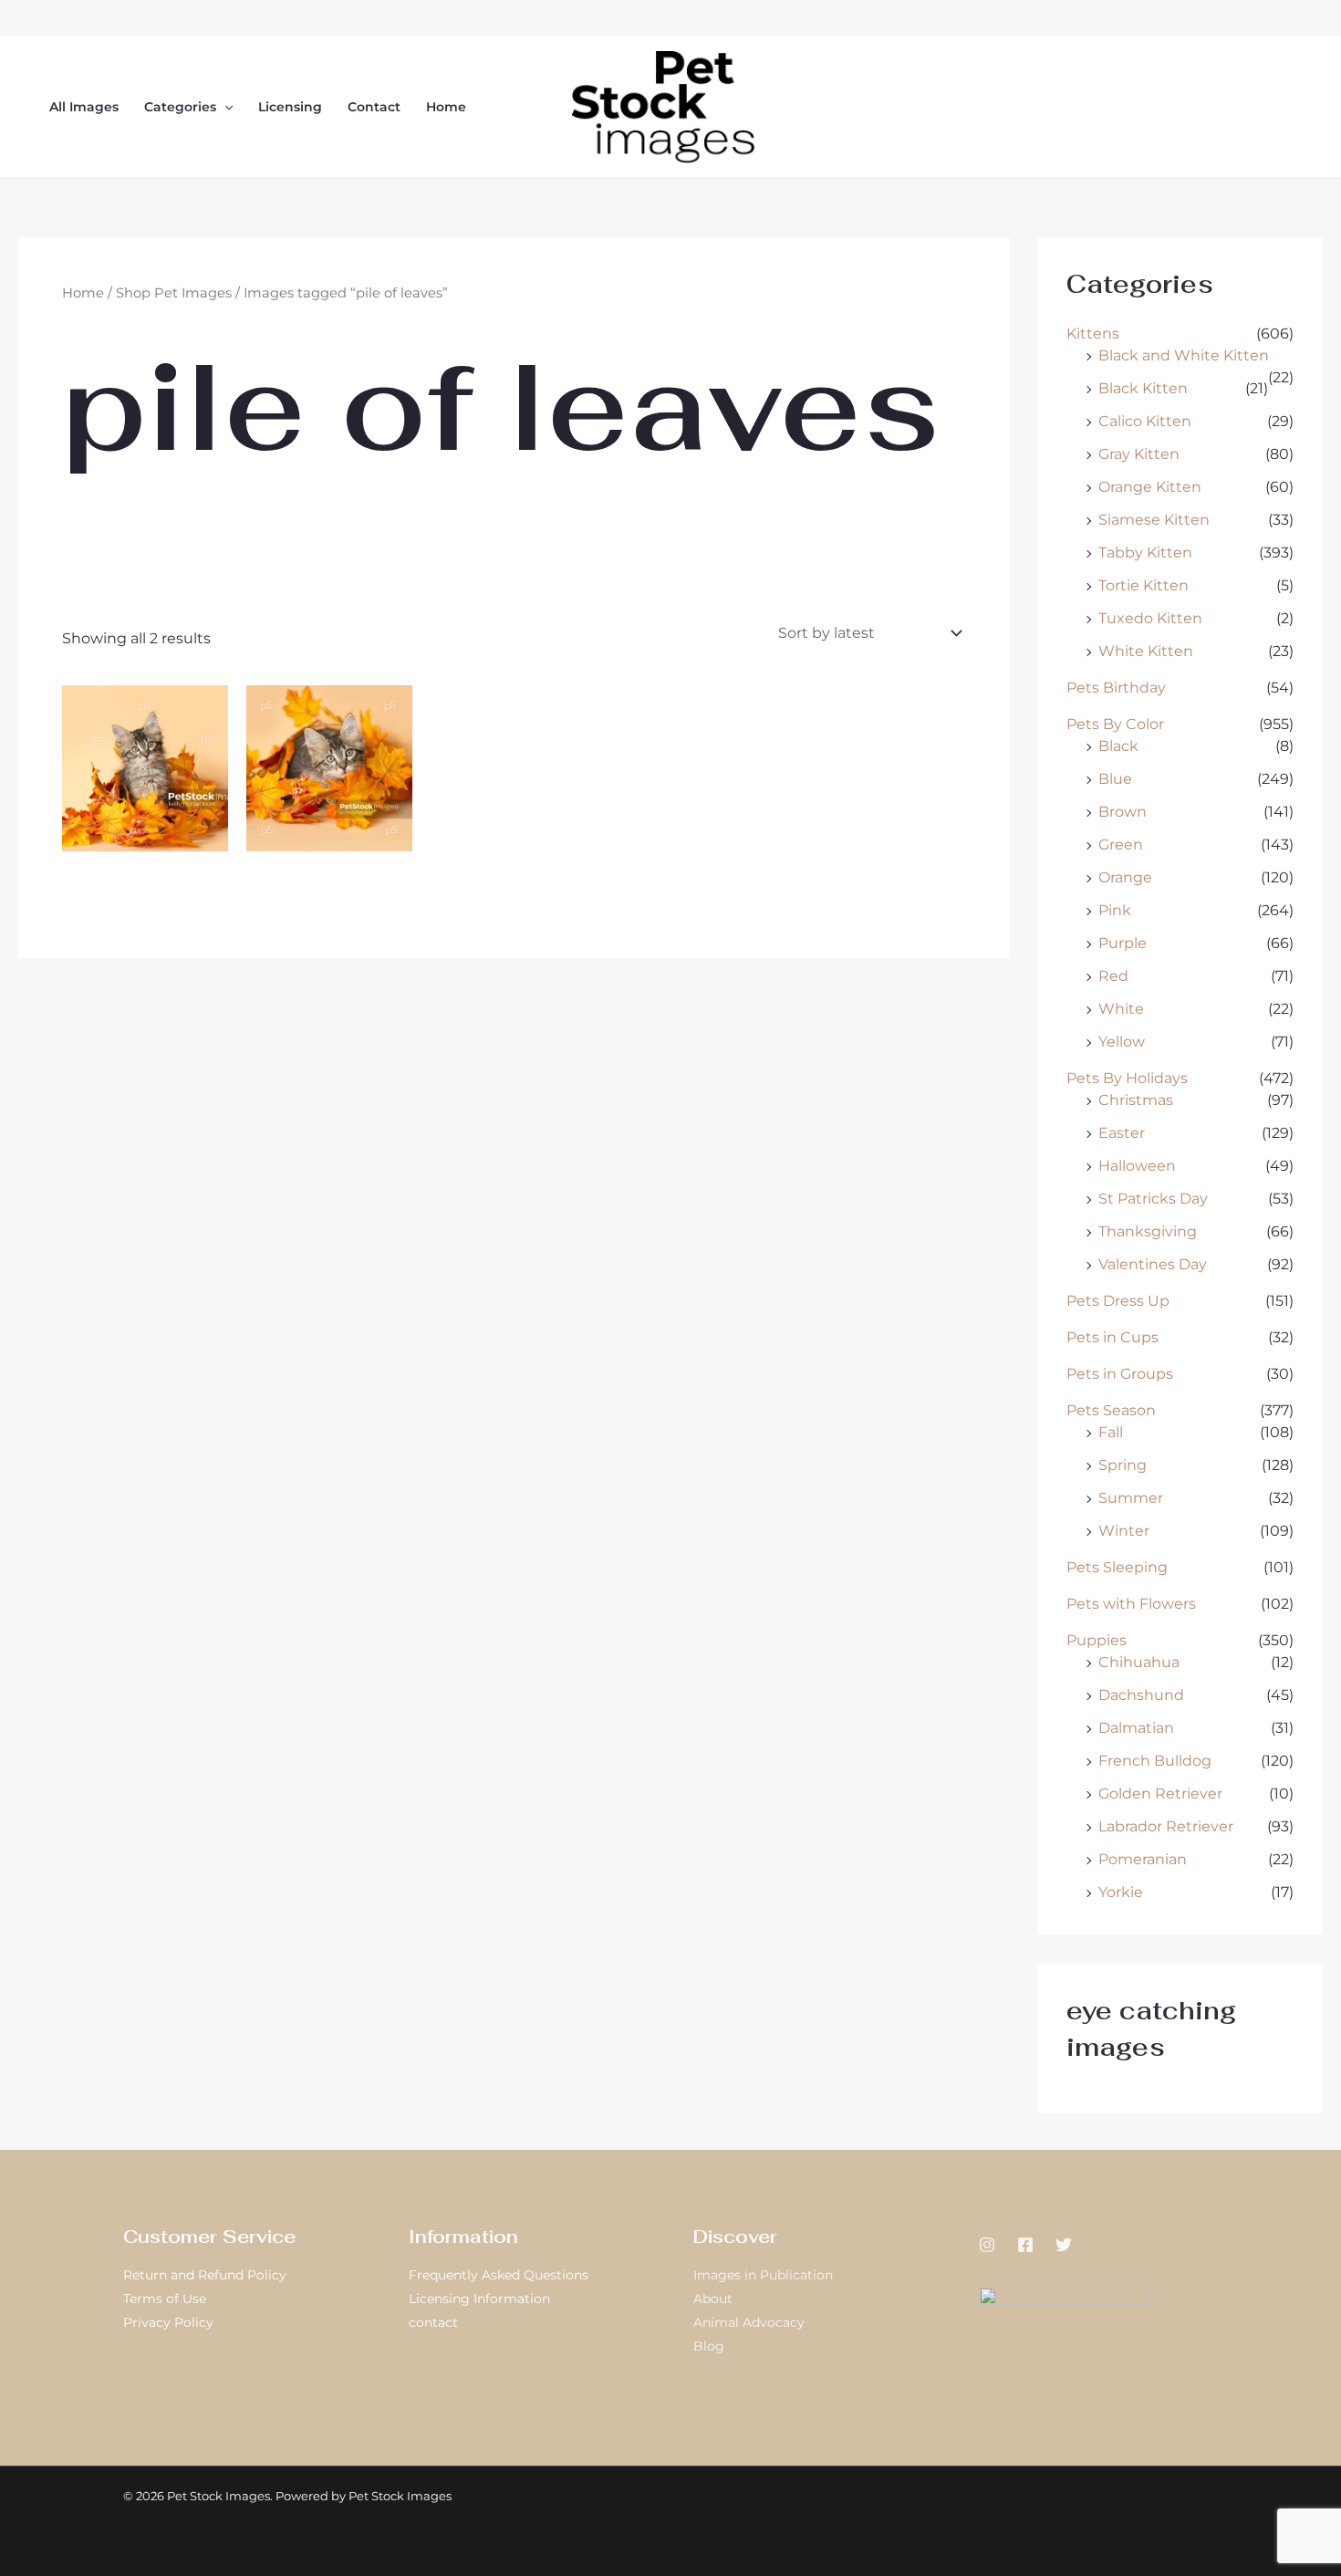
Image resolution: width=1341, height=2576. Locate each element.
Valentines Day (1153, 1264)
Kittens (1093, 334)
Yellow (1122, 1042)
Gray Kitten (1139, 454)
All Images (84, 107)
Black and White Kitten (1184, 355)
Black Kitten (1143, 388)
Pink (1115, 910)
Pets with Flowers (1131, 1604)
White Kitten (1146, 651)
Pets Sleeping (1117, 1567)
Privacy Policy (168, 2322)
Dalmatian (1136, 1728)
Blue (1115, 779)
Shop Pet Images (174, 293)
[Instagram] (987, 2245)
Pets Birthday (1116, 688)
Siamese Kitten (1154, 520)
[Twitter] (1064, 2245)
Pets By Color (1115, 724)
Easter (1122, 1133)
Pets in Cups (1112, 1337)
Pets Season (1111, 1410)
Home (446, 107)
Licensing (290, 107)
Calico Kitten (1145, 421)
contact (433, 2322)
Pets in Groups (1120, 1374)
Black (1118, 746)
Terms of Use (165, 2299)
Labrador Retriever (1166, 1826)
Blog (709, 2346)
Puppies (1097, 1640)
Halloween (1137, 1166)
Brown (1123, 812)
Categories (180, 107)
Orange (1125, 877)
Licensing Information (479, 2299)
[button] (224, 107)
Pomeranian (1143, 1859)
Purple (1123, 943)
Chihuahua (1139, 1662)
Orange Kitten (1150, 487)
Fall (1111, 1432)
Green (1121, 845)
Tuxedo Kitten (1150, 618)
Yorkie (1121, 1892)
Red (1113, 976)
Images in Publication (763, 2275)
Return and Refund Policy (205, 2275)
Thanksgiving (1148, 1231)
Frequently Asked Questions (499, 2275)
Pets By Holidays (1127, 1078)
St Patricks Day (1153, 1199)
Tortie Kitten (1143, 585)
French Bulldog (1155, 1761)
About (713, 2299)
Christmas (1136, 1100)
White (1121, 1009)
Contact (374, 107)
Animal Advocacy (749, 2322)
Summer (1131, 1498)
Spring (1123, 1465)
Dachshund (1141, 1695)
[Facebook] (1025, 2245)
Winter (1124, 1531)
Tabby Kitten (1145, 553)
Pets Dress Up (1118, 1301)
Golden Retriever (1160, 1794)
